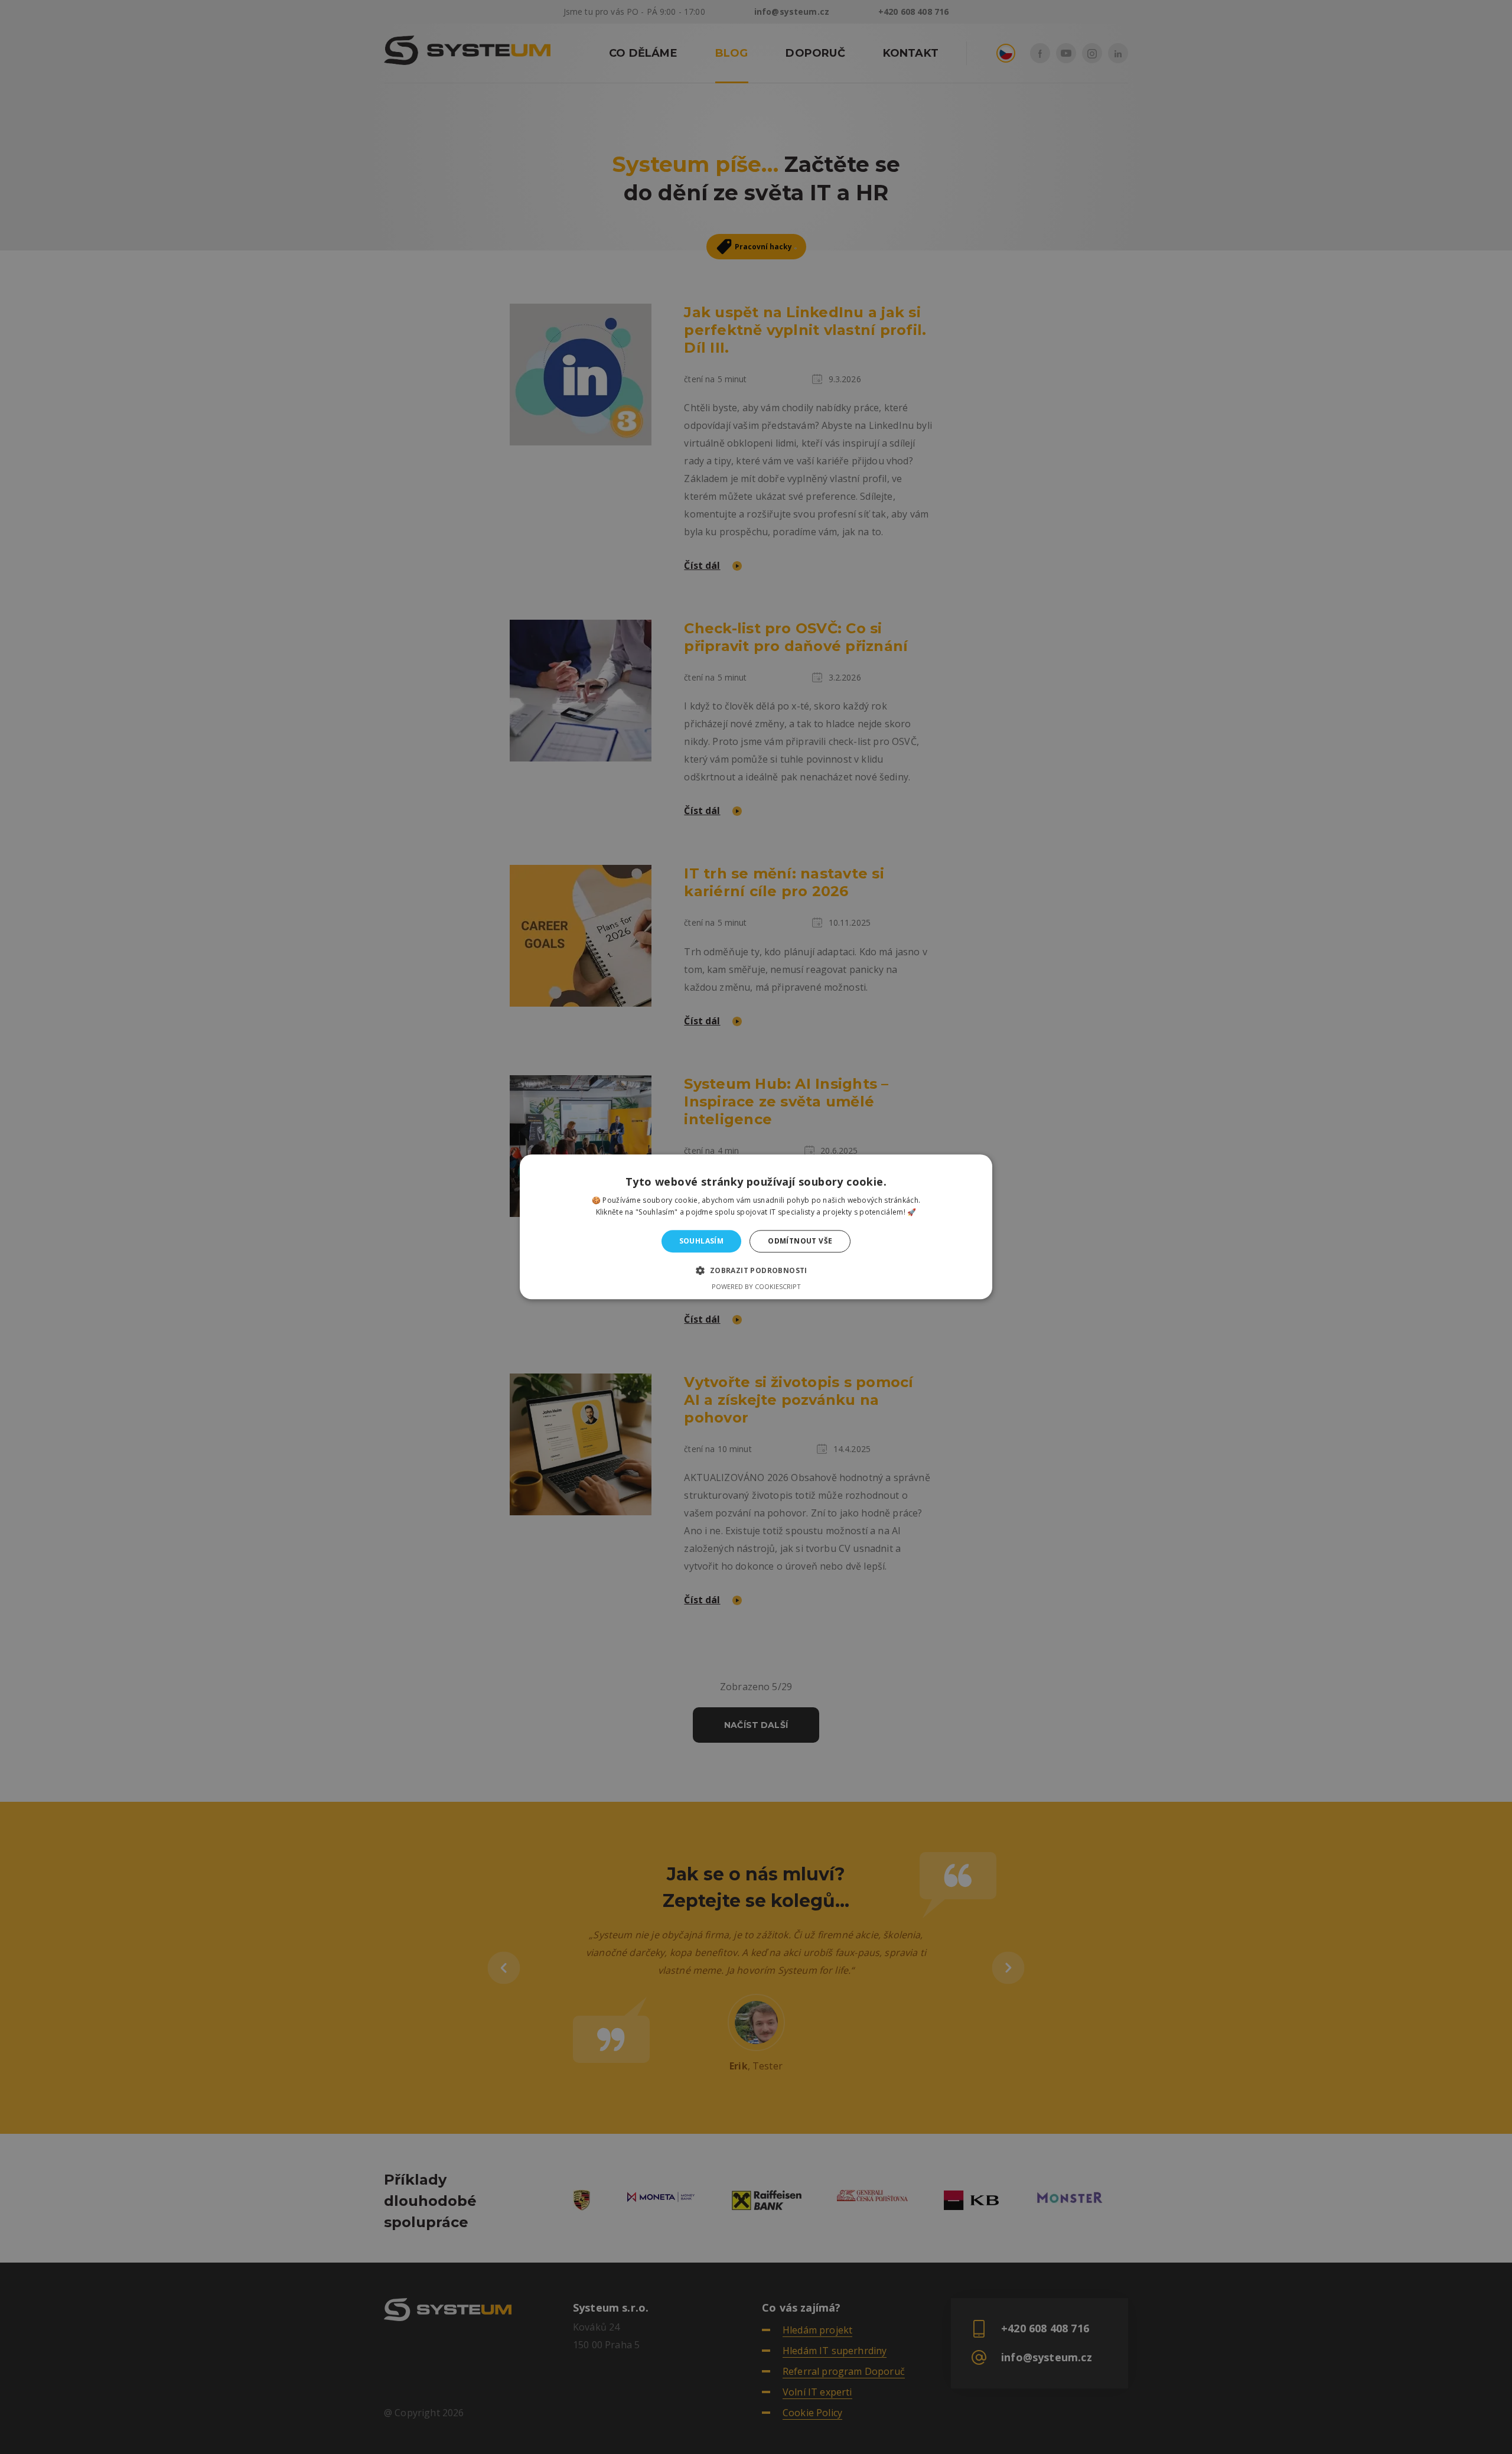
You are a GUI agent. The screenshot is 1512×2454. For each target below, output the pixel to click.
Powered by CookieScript (756, 1287)
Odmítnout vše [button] (800, 1241)
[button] (756, 1271)
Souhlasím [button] (702, 1241)
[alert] (756, 1227)
